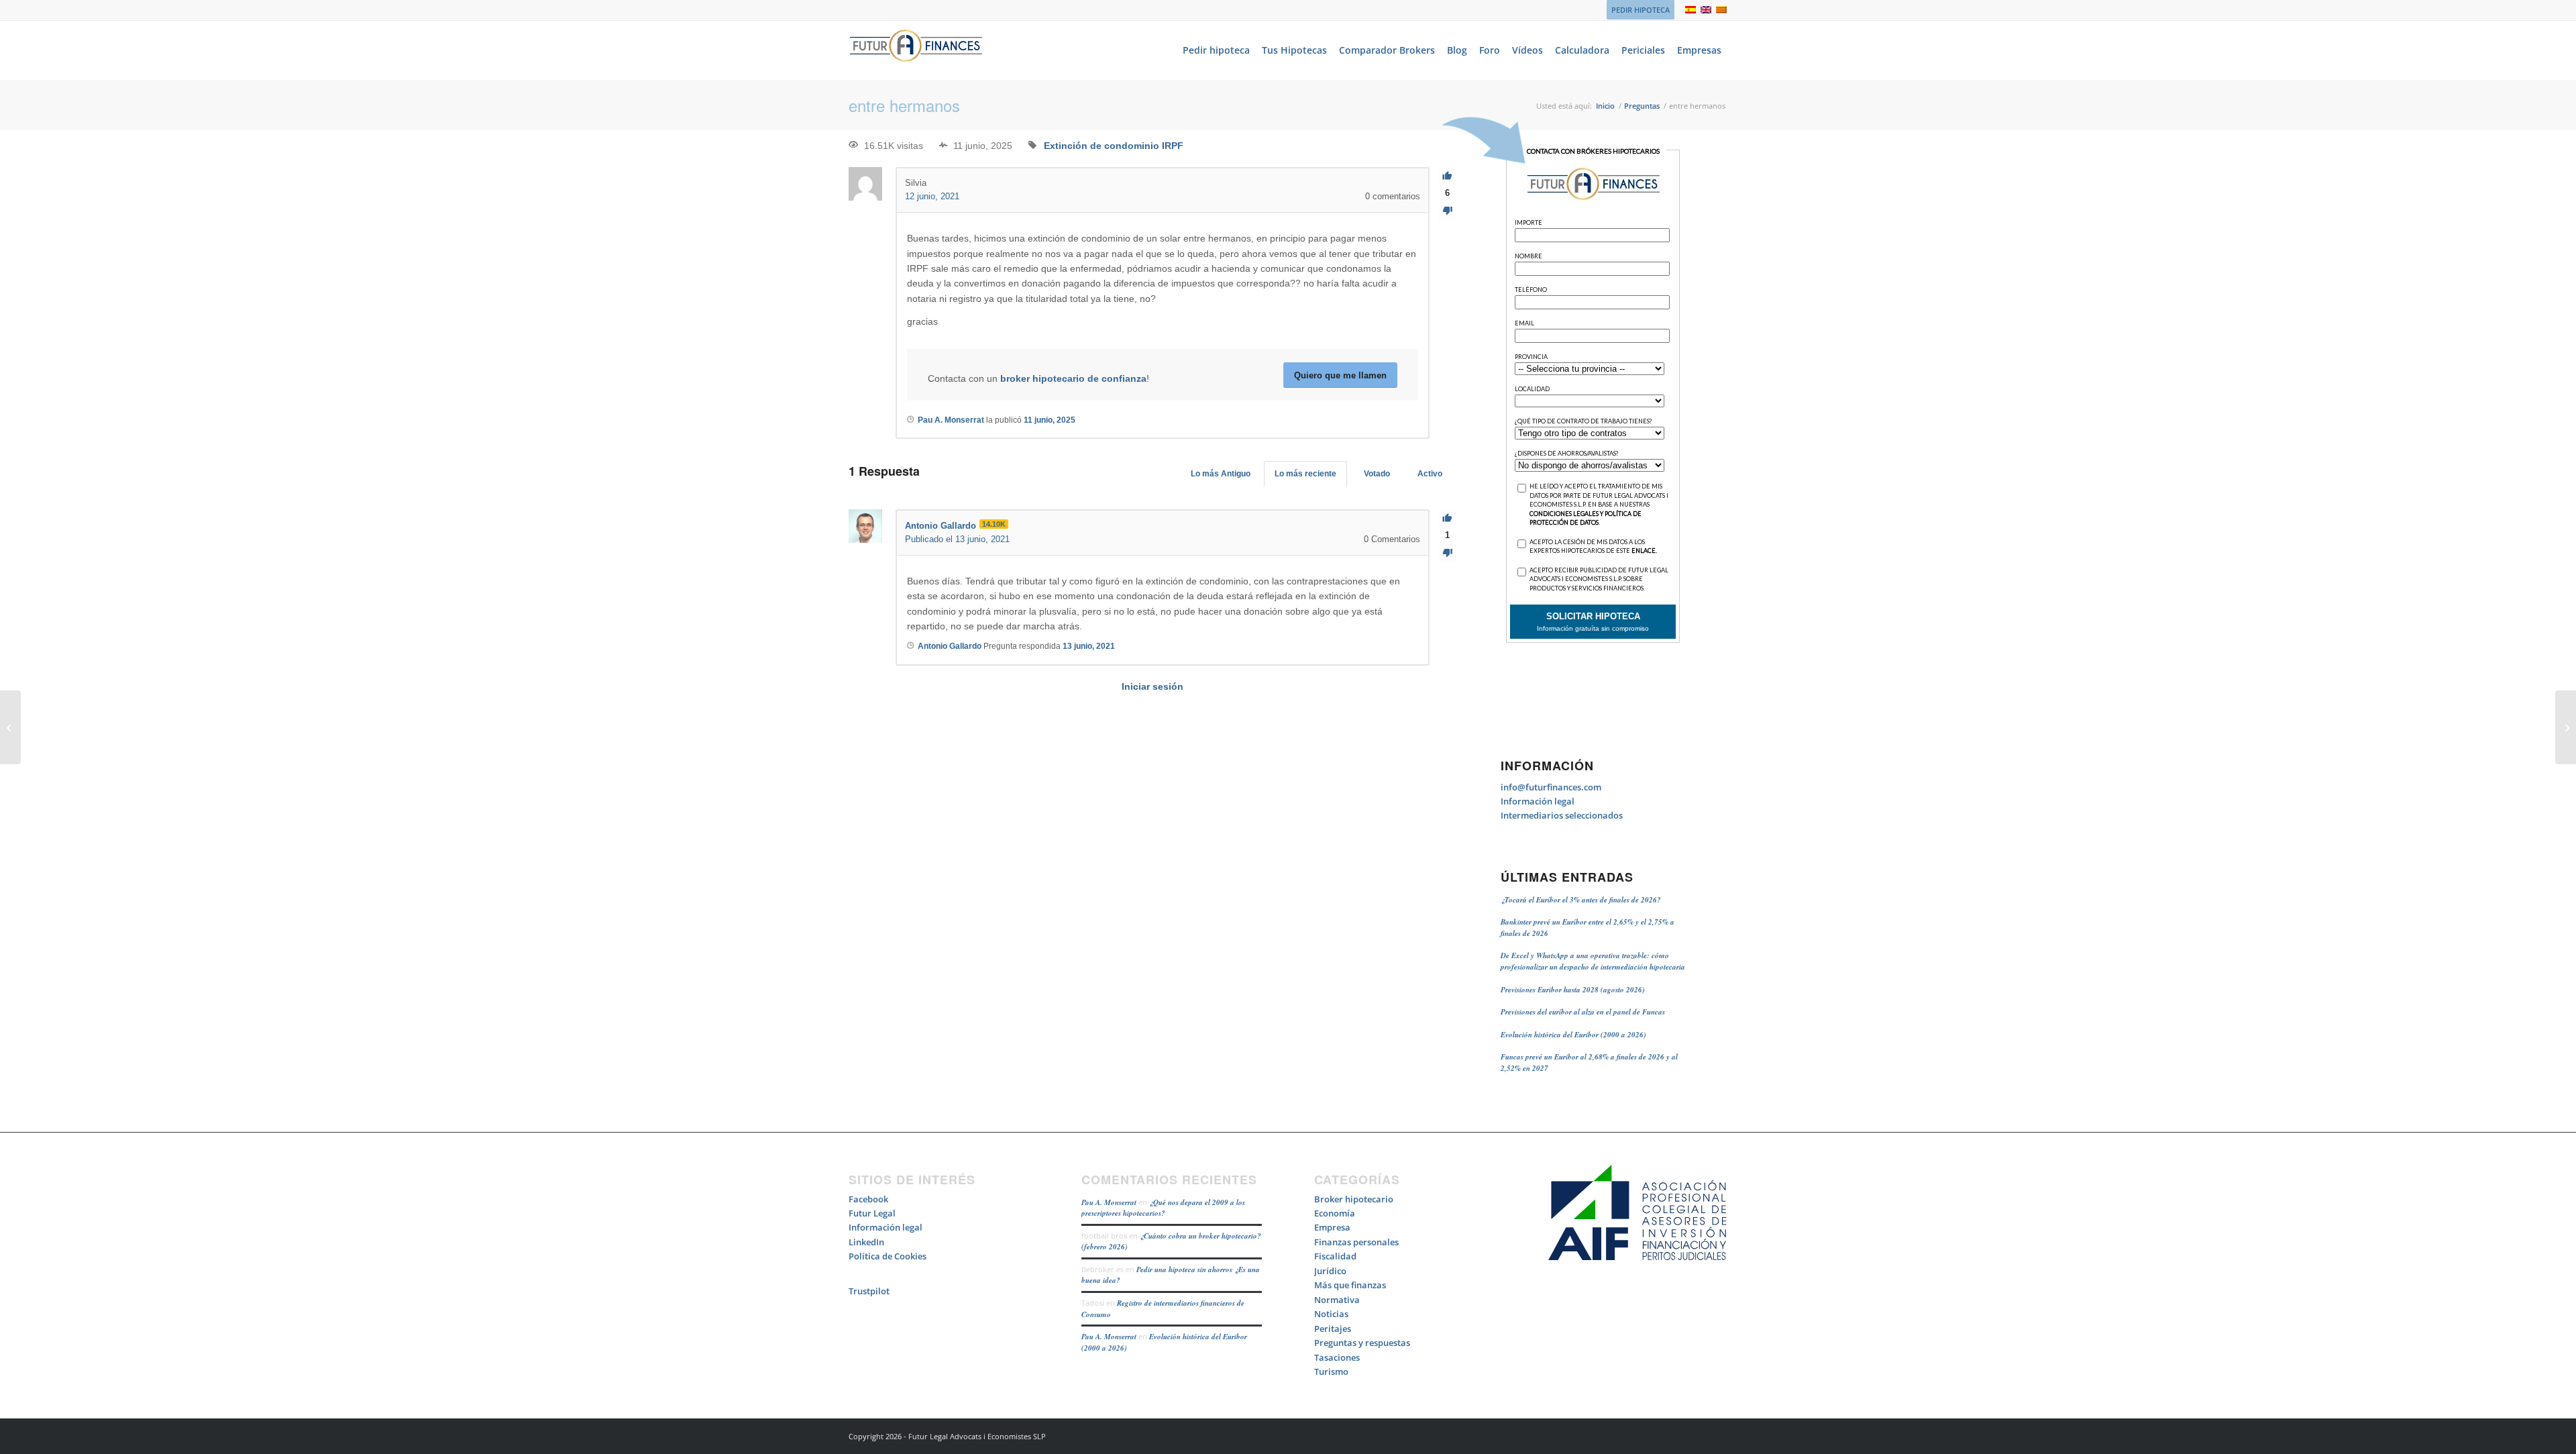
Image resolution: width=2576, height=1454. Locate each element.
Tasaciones (1337, 1357)
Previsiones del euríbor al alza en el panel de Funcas (1583, 1012)
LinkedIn (866, 1242)
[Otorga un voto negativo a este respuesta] (1447, 553)
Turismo (1331, 1371)
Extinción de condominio (1102, 146)
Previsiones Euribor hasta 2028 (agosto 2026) (1573, 990)
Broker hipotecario (1354, 1199)
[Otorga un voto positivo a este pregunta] (1447, 176)
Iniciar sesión (1152, 686)
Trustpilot (869, 1291)
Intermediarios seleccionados (1562, 815)
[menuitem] (1637, 10)
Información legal (1538, 801)
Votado (1377, 474)
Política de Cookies (888, 1256)
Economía (1335, 1213)
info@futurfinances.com (1551, 787)
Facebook (868, 1199)
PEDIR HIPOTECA (1641, 10)
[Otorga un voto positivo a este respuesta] (1447, 518)
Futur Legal (872, 1213)
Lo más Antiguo (1221, 474)
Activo (1430, 474)
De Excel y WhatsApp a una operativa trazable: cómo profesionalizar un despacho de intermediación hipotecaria (1593, 961)
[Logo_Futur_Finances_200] (916, 50)
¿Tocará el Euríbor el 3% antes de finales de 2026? (1581, 900)
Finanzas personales (1356, 1242)
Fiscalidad (1335, 1256)
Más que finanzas (1350, 1285)
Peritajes (1333, 1329)
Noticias (1331, 1314)
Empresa (1332, 1227)
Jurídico (1330, 1271)
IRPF (1173, 146)
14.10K (994, 524)
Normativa (1337, 1300)
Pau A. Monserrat (1109, 1202)
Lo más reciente (1305, 474)
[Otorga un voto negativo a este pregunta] (1447, 211)
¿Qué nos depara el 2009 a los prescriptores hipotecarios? (1163, 1208)
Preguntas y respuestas (1362, 1343)
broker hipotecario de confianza (1073, 378)
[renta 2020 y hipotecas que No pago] (10, 727)
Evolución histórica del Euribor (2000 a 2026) (1573, 1035)
